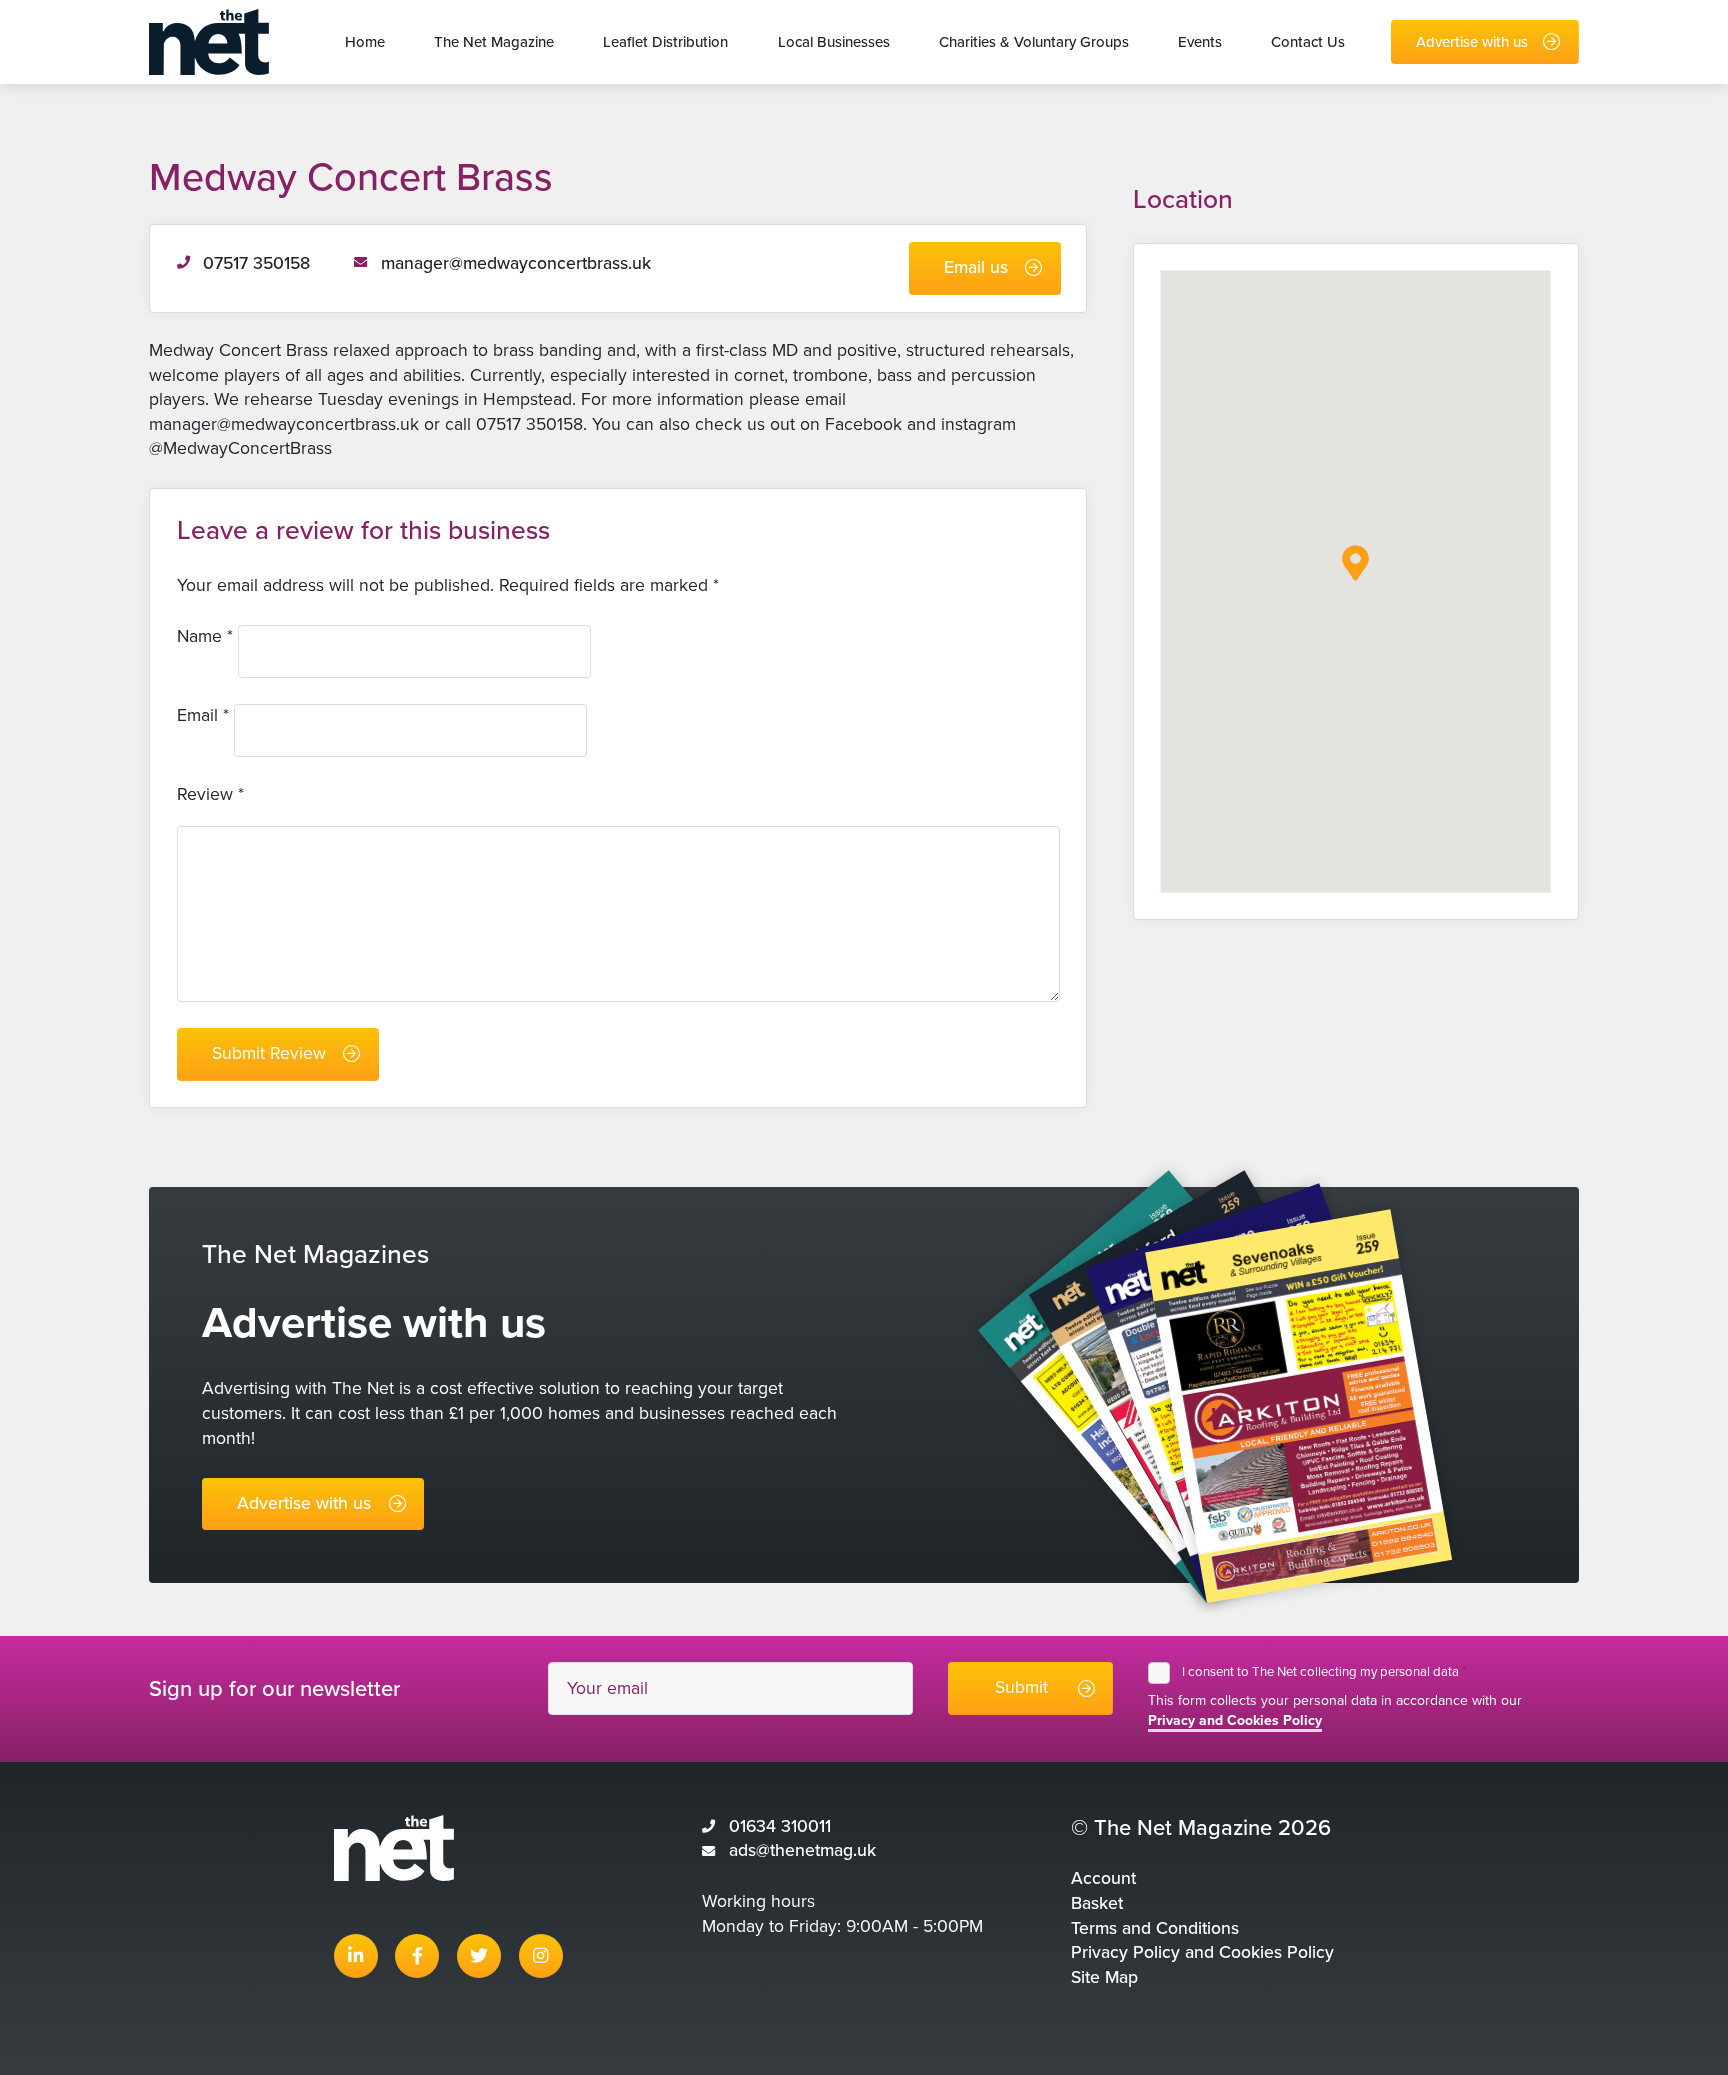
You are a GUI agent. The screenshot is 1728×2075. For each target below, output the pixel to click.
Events (1200, 42)
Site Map (1104, 1977)
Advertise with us (1472, 42)
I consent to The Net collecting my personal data (1324, 1672)
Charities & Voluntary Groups (1034, 42)
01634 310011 (780, 1826)
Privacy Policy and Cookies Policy (1202, 1952)
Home (365, 42)
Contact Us (1308, 42)
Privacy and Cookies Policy (1235, 1720)
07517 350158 (256, 263)
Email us (976, 267)
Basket (1097, 1903)
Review (210, 794)
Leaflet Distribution (665, 42)
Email (203, 715)
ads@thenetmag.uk (802, 1850)
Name (205, 636)
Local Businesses (834, 42)
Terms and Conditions (1155, 1928)
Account (1103, 1878)
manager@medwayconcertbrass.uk (516, 263)
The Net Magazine (494, 42)
